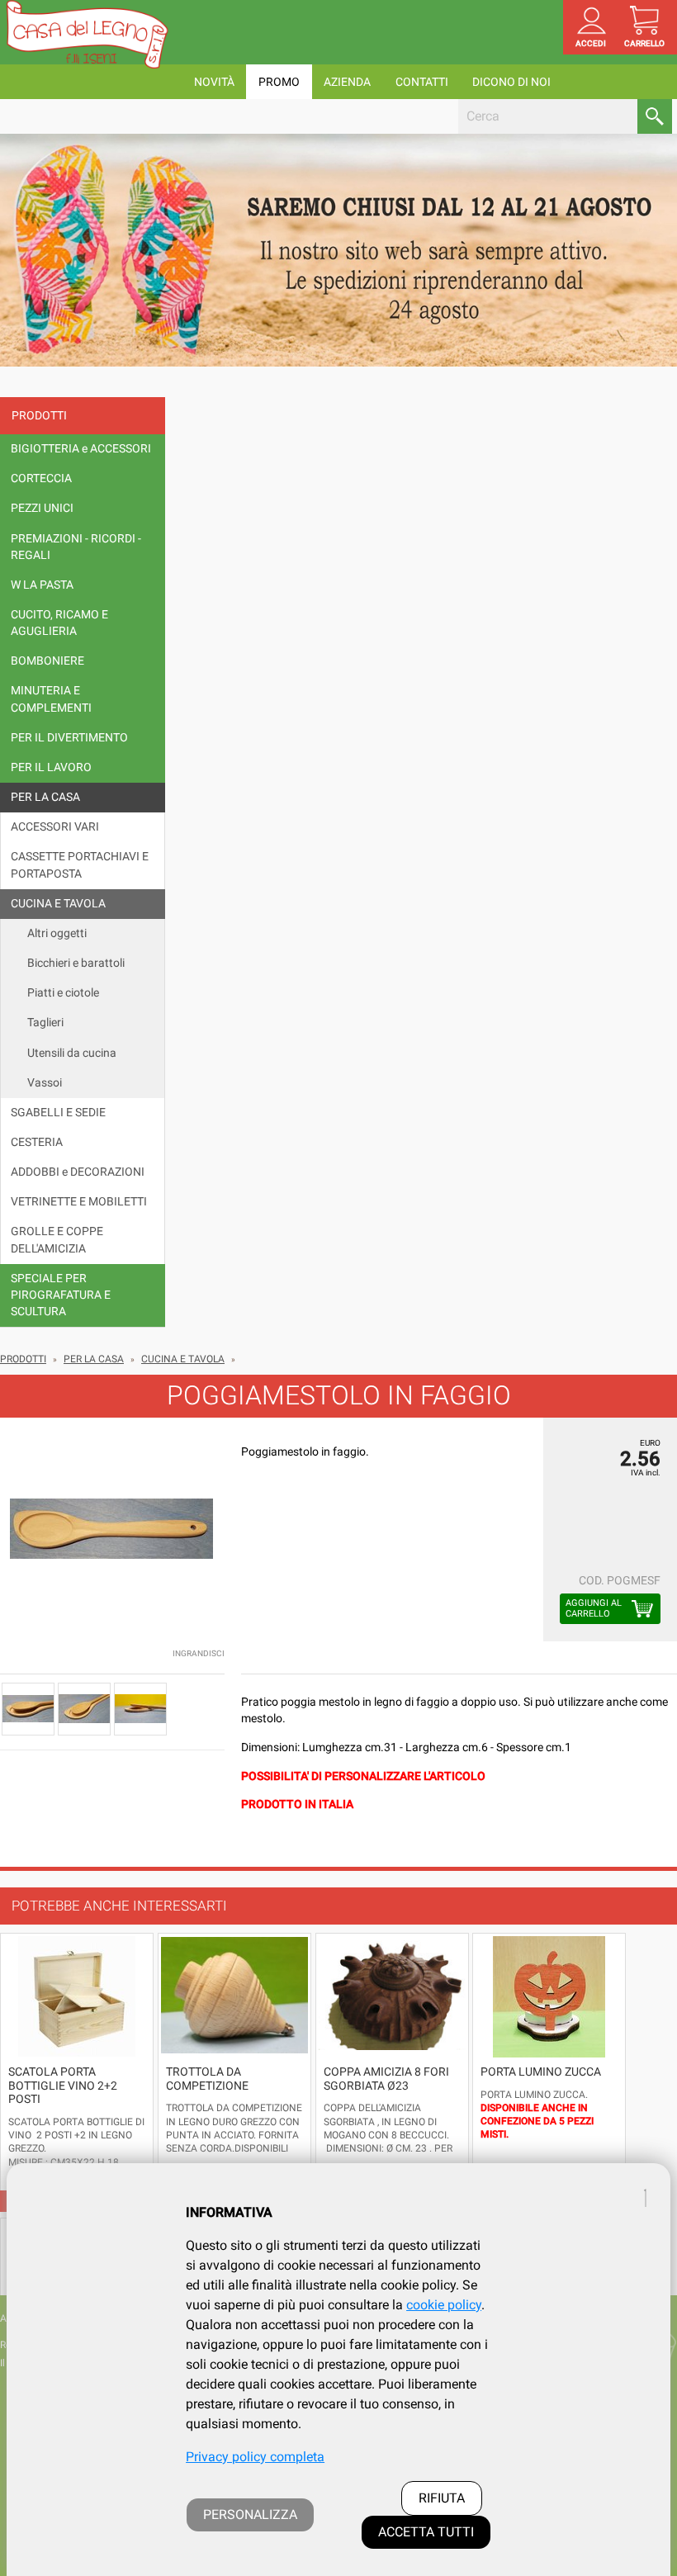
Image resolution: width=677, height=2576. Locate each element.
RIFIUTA (442, 2498)
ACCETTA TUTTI (426, 2532)
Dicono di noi (511, 82)
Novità (214, 82)
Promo (279, 82)
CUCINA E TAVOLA (183, 1359)
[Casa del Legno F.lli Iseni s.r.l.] (87, 34)
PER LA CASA (94, 1359)
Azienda (347, 82)
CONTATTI (422, 82)
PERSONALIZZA (250, 2514)
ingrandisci (199, 1653)
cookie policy (444, 2305)
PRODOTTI (23, 1359)
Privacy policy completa (255, 2457)
